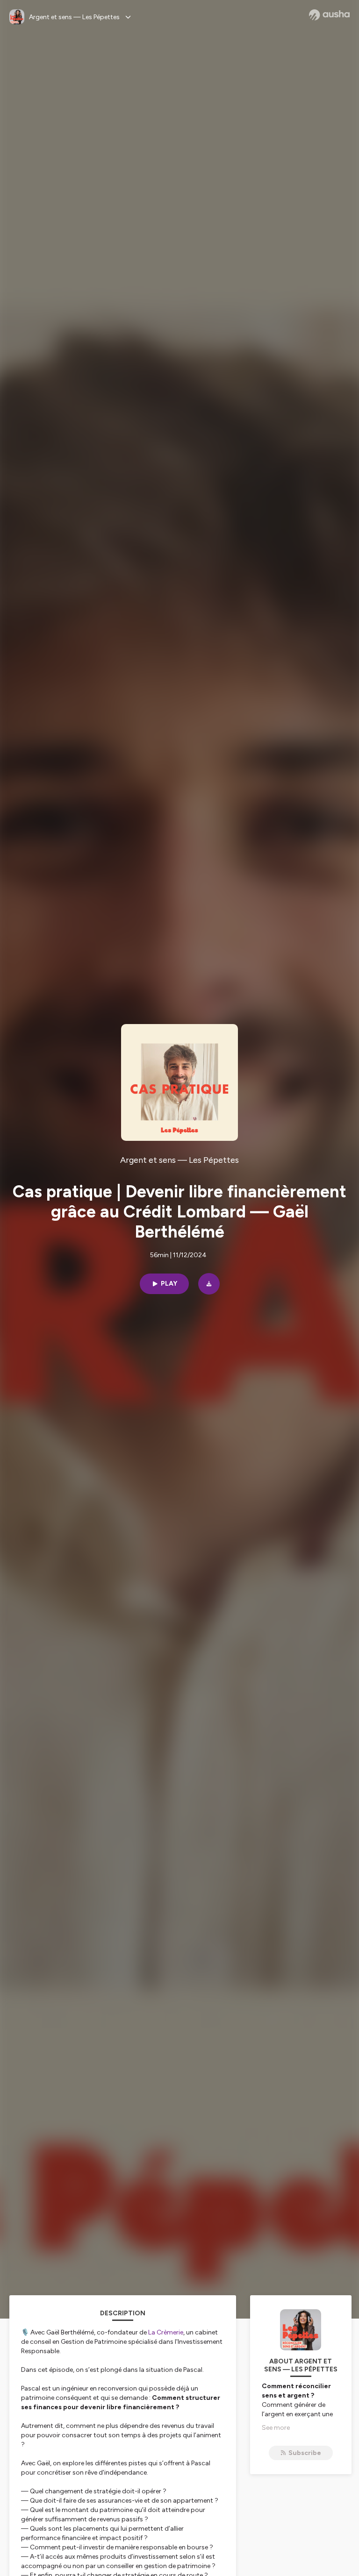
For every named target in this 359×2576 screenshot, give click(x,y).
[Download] (209, 1284)
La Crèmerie (166, 2332)
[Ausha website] (329, 15)
